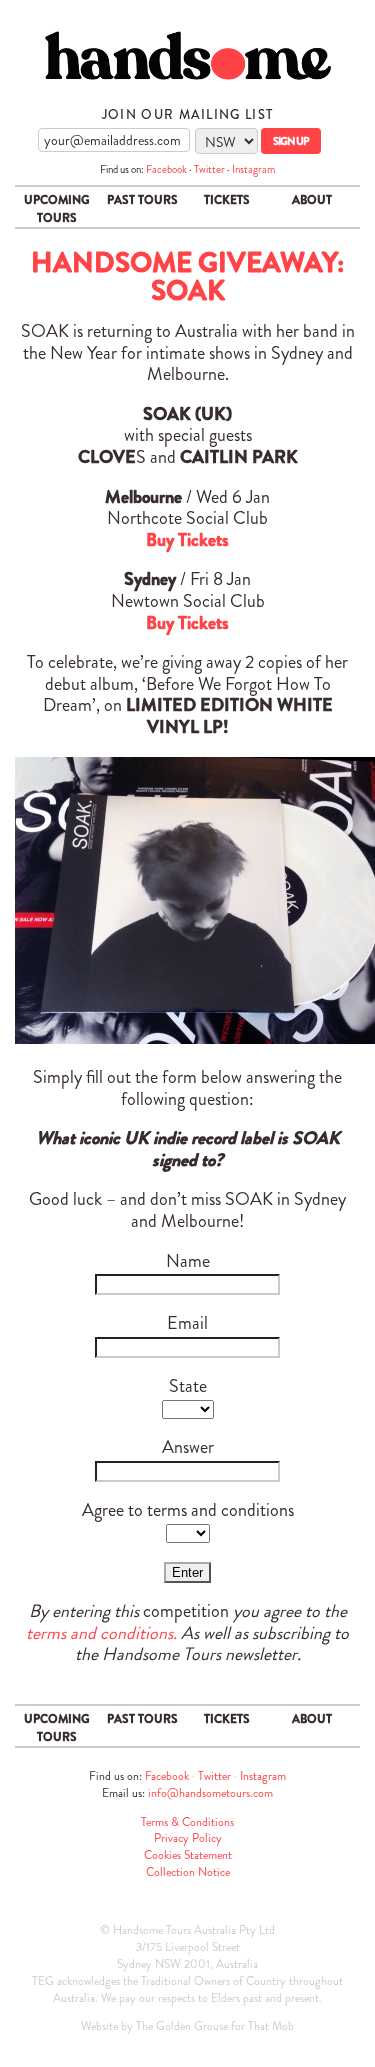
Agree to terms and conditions (188, 1510)
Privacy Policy (188, 1838)
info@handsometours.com (210, 1793)
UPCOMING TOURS (57, 209)
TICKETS (227, 200)
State (188, 1386)
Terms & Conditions (187, 1822)
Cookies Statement (188, 1855)
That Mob (271, 2026)
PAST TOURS (142, 200)
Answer (188, 1447)
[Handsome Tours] (187, 55)
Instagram (253, 169)
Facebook (166, 169)
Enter (187, 1572)
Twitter (209, 169)
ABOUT (312, 200)
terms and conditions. (101, 1633)
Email (187, 1323)
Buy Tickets (187, 540)
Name (188, 1261)
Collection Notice (188, 1872)
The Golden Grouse (182, 2026)
